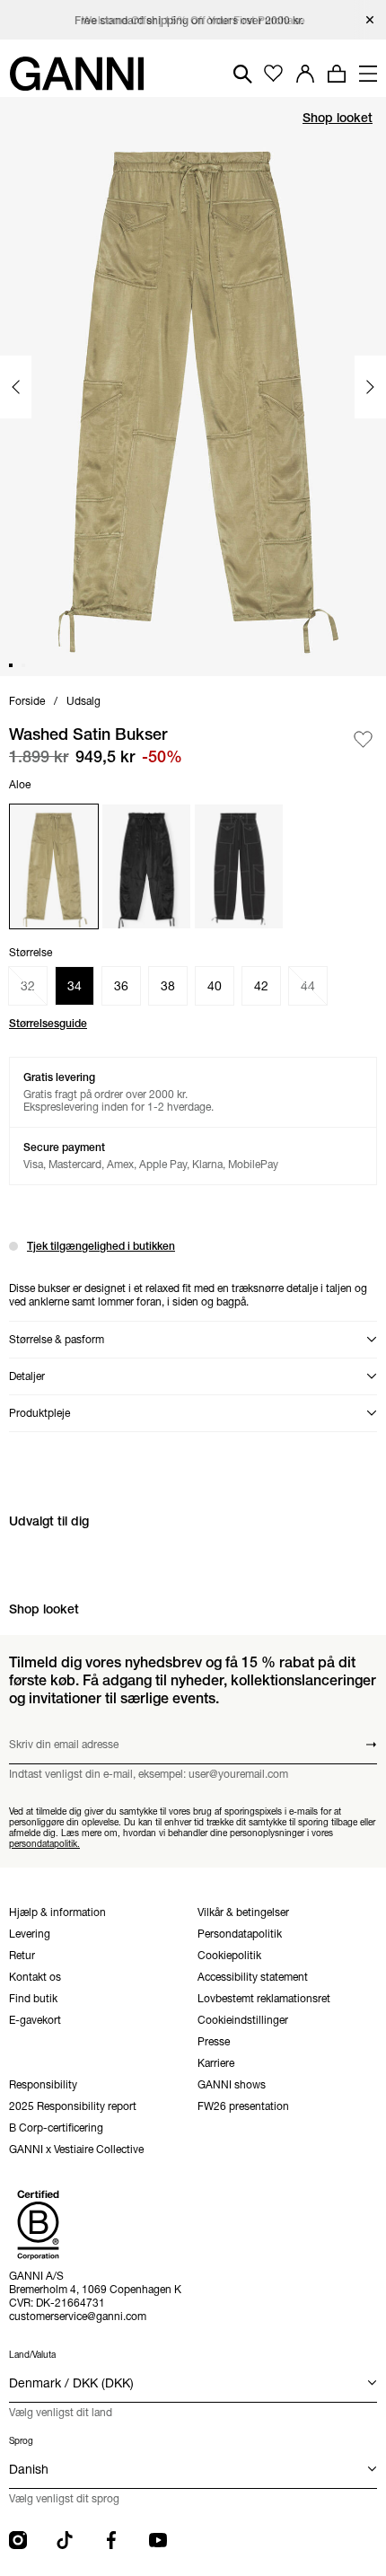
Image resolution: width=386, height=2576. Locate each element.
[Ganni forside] (76, 74)
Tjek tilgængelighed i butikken (101, 1246)
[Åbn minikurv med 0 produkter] (337, 74)
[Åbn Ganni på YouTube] (158, 2540)
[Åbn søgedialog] (243, 74)
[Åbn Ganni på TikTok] (65, 2540)
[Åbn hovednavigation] (368, 74)
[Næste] (370, 387)
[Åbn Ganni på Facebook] (111, 2540)
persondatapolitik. (44, 1844)
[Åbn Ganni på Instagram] (18, 2540)
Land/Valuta (32, 2355)
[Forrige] (16, 387)
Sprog (21, 2441)
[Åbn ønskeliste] (273, 74)
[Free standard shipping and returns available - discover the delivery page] (193, 20)
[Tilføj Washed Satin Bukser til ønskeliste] (363, 739)
